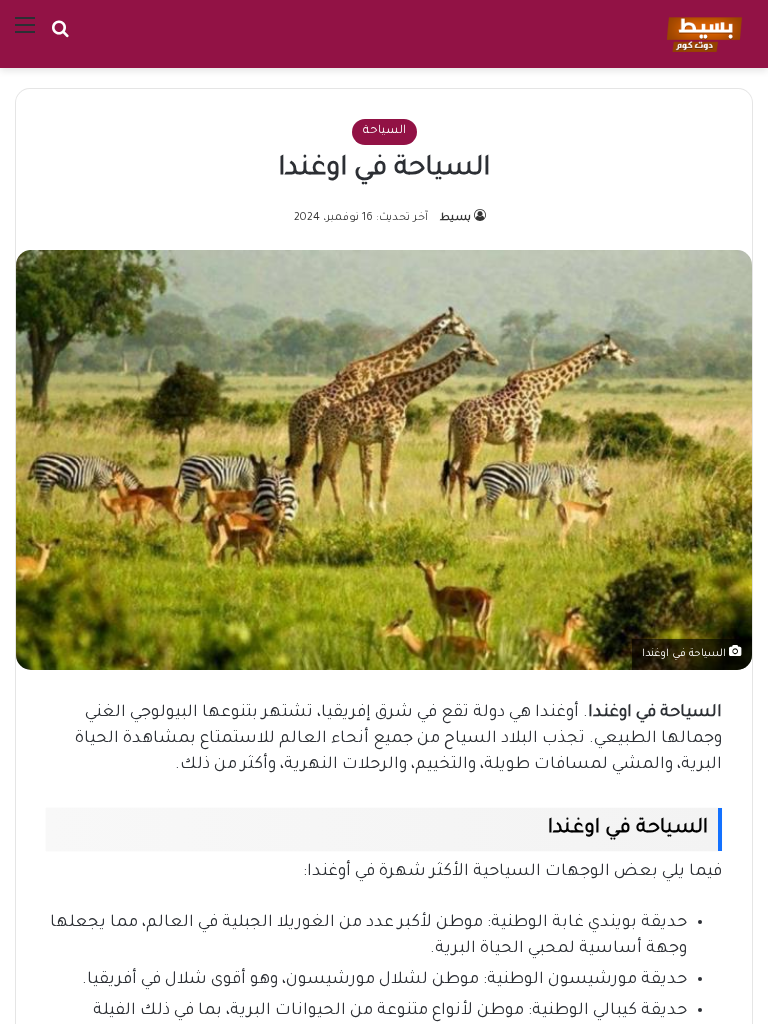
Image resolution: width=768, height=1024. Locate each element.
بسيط (455, 218)
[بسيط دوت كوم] (701, 34)
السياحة (384, 131)
